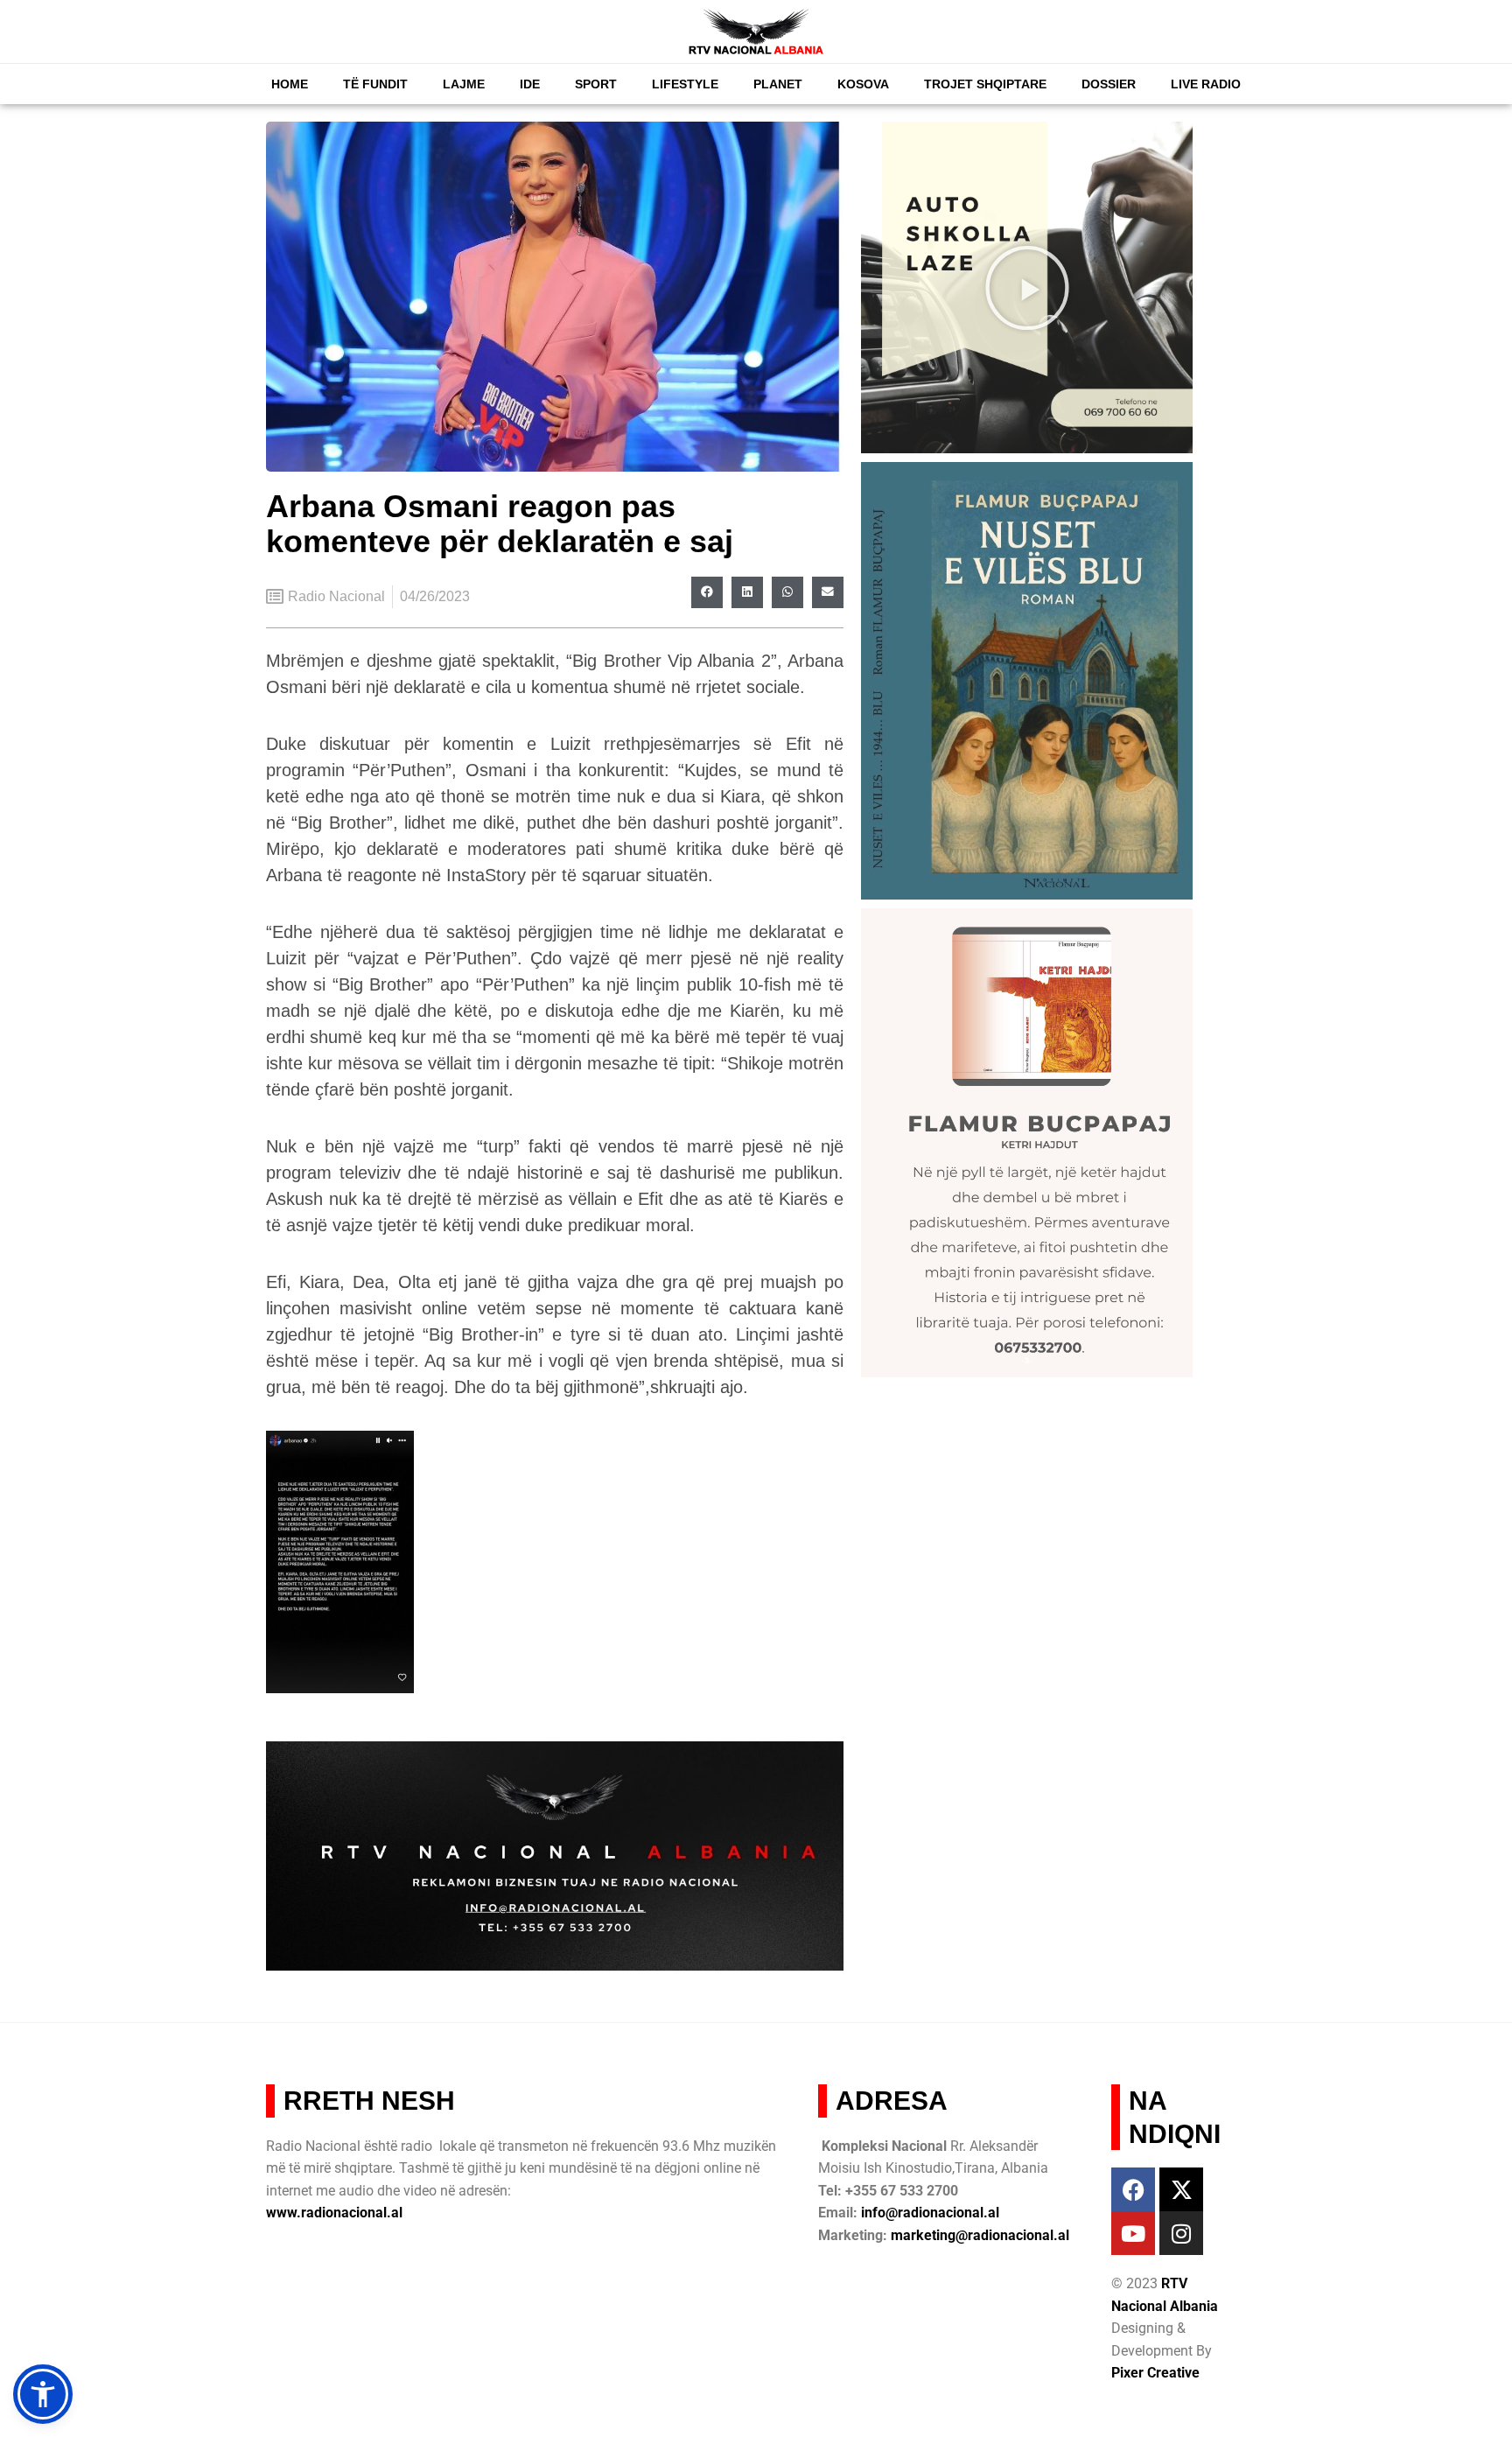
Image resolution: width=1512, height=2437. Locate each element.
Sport (596, 84)
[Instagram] (1181, 2233)
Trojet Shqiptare (985, 84)
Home (290, 84)
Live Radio (1206, 84)
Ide (530, 84)
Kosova (863, 84)
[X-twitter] (1181, 2189)
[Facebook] (1133, 2189)
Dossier (1109, 84)
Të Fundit (375, 84)
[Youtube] (1133, 2233)
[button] (707, 592)
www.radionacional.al (334, 2213)
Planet (778, 84)
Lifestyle (685, 84)
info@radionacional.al (930, 2213)
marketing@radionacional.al (980, 2235)
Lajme (464, 84)
